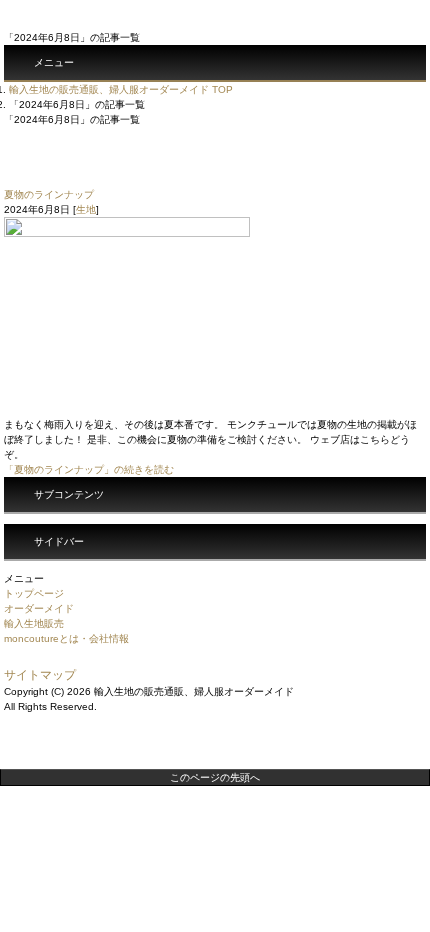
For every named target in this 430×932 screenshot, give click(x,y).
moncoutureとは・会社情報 (66, 638)
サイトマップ (40, 675)
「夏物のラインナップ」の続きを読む (89, 469)
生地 (86, 209)
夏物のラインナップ (49, 194)
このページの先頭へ (215, 777)
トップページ (34, 593)
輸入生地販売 (34, 623)
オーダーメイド (39, 608)
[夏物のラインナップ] (127, 409)
